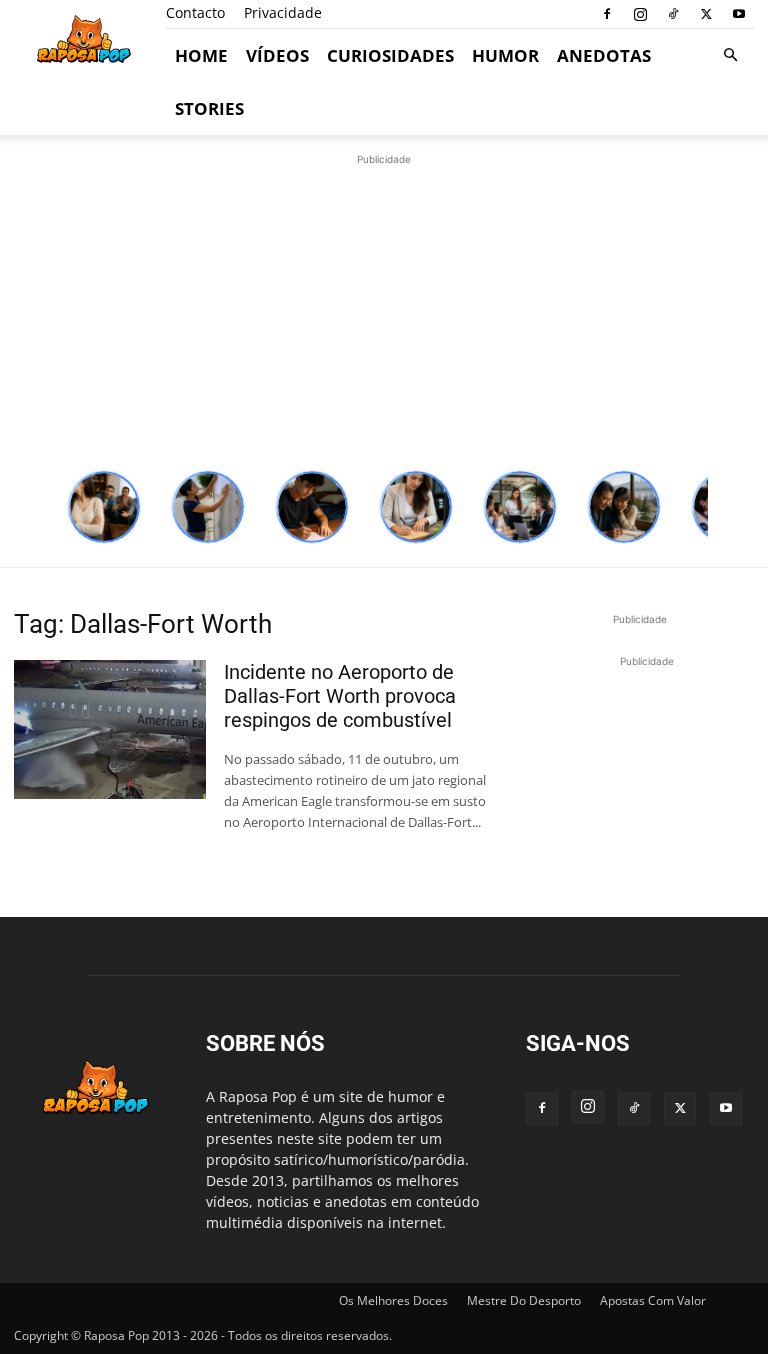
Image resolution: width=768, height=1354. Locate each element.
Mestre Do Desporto (524, 1300)
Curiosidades (390, 55)
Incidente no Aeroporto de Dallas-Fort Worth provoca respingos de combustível (340, 696)
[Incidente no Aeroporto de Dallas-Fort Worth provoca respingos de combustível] (110, 729)
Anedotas (604, 55)
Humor (505, 55)
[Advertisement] (384, 310)
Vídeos (277, 55)
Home (201, 55)
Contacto (195, 12)
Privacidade (283, 12)
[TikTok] (673, 14)
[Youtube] (739, 14)
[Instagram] (640, 14)
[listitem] (104, 507)
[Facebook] (607, 14)
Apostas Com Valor (653, 1300)
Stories (209, 108)
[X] (706, 14)
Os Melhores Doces (393, 1300)
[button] (730, 55)
